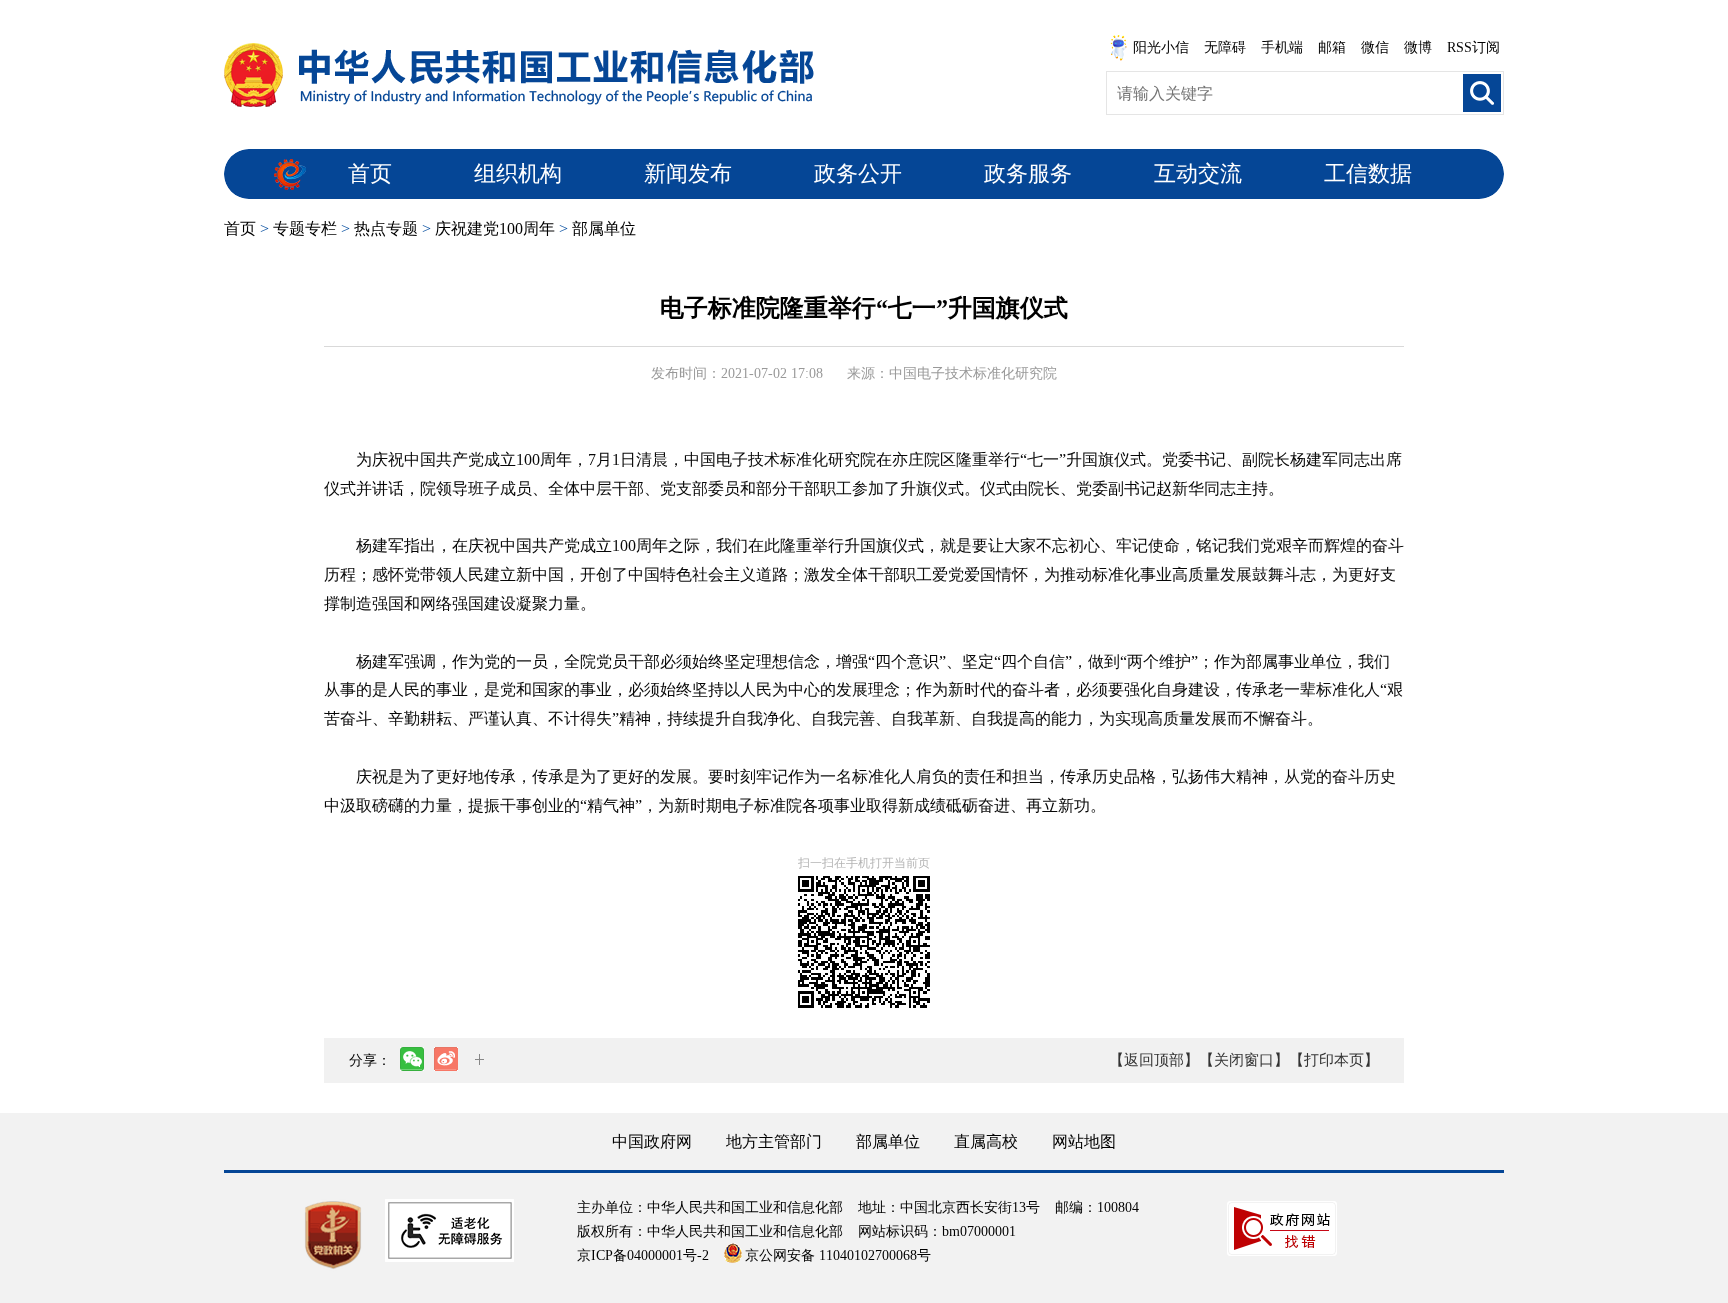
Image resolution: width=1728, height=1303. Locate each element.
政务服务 (1028, 173)
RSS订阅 (1473, 47)
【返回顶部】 (1154, 1060)
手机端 (1282, 47)
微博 (1418, 47)
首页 (370, 173)
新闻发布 (688, 173)
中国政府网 (652, 1141)
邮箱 (1332, 47)
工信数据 (1368, 173)
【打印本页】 (1334, 1060)
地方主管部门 (774, 1141)
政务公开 (858, 173)
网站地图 (1084, 1141)
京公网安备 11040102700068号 (838, 1255)
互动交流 (1198, 173)
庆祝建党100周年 (495, 228)
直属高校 (986, 1141)
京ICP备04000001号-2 (643, 1255)
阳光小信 (1161, 47)
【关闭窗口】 (1244, 1060)
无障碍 (1225, 47)
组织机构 (518, 173)
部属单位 (604, 228)
